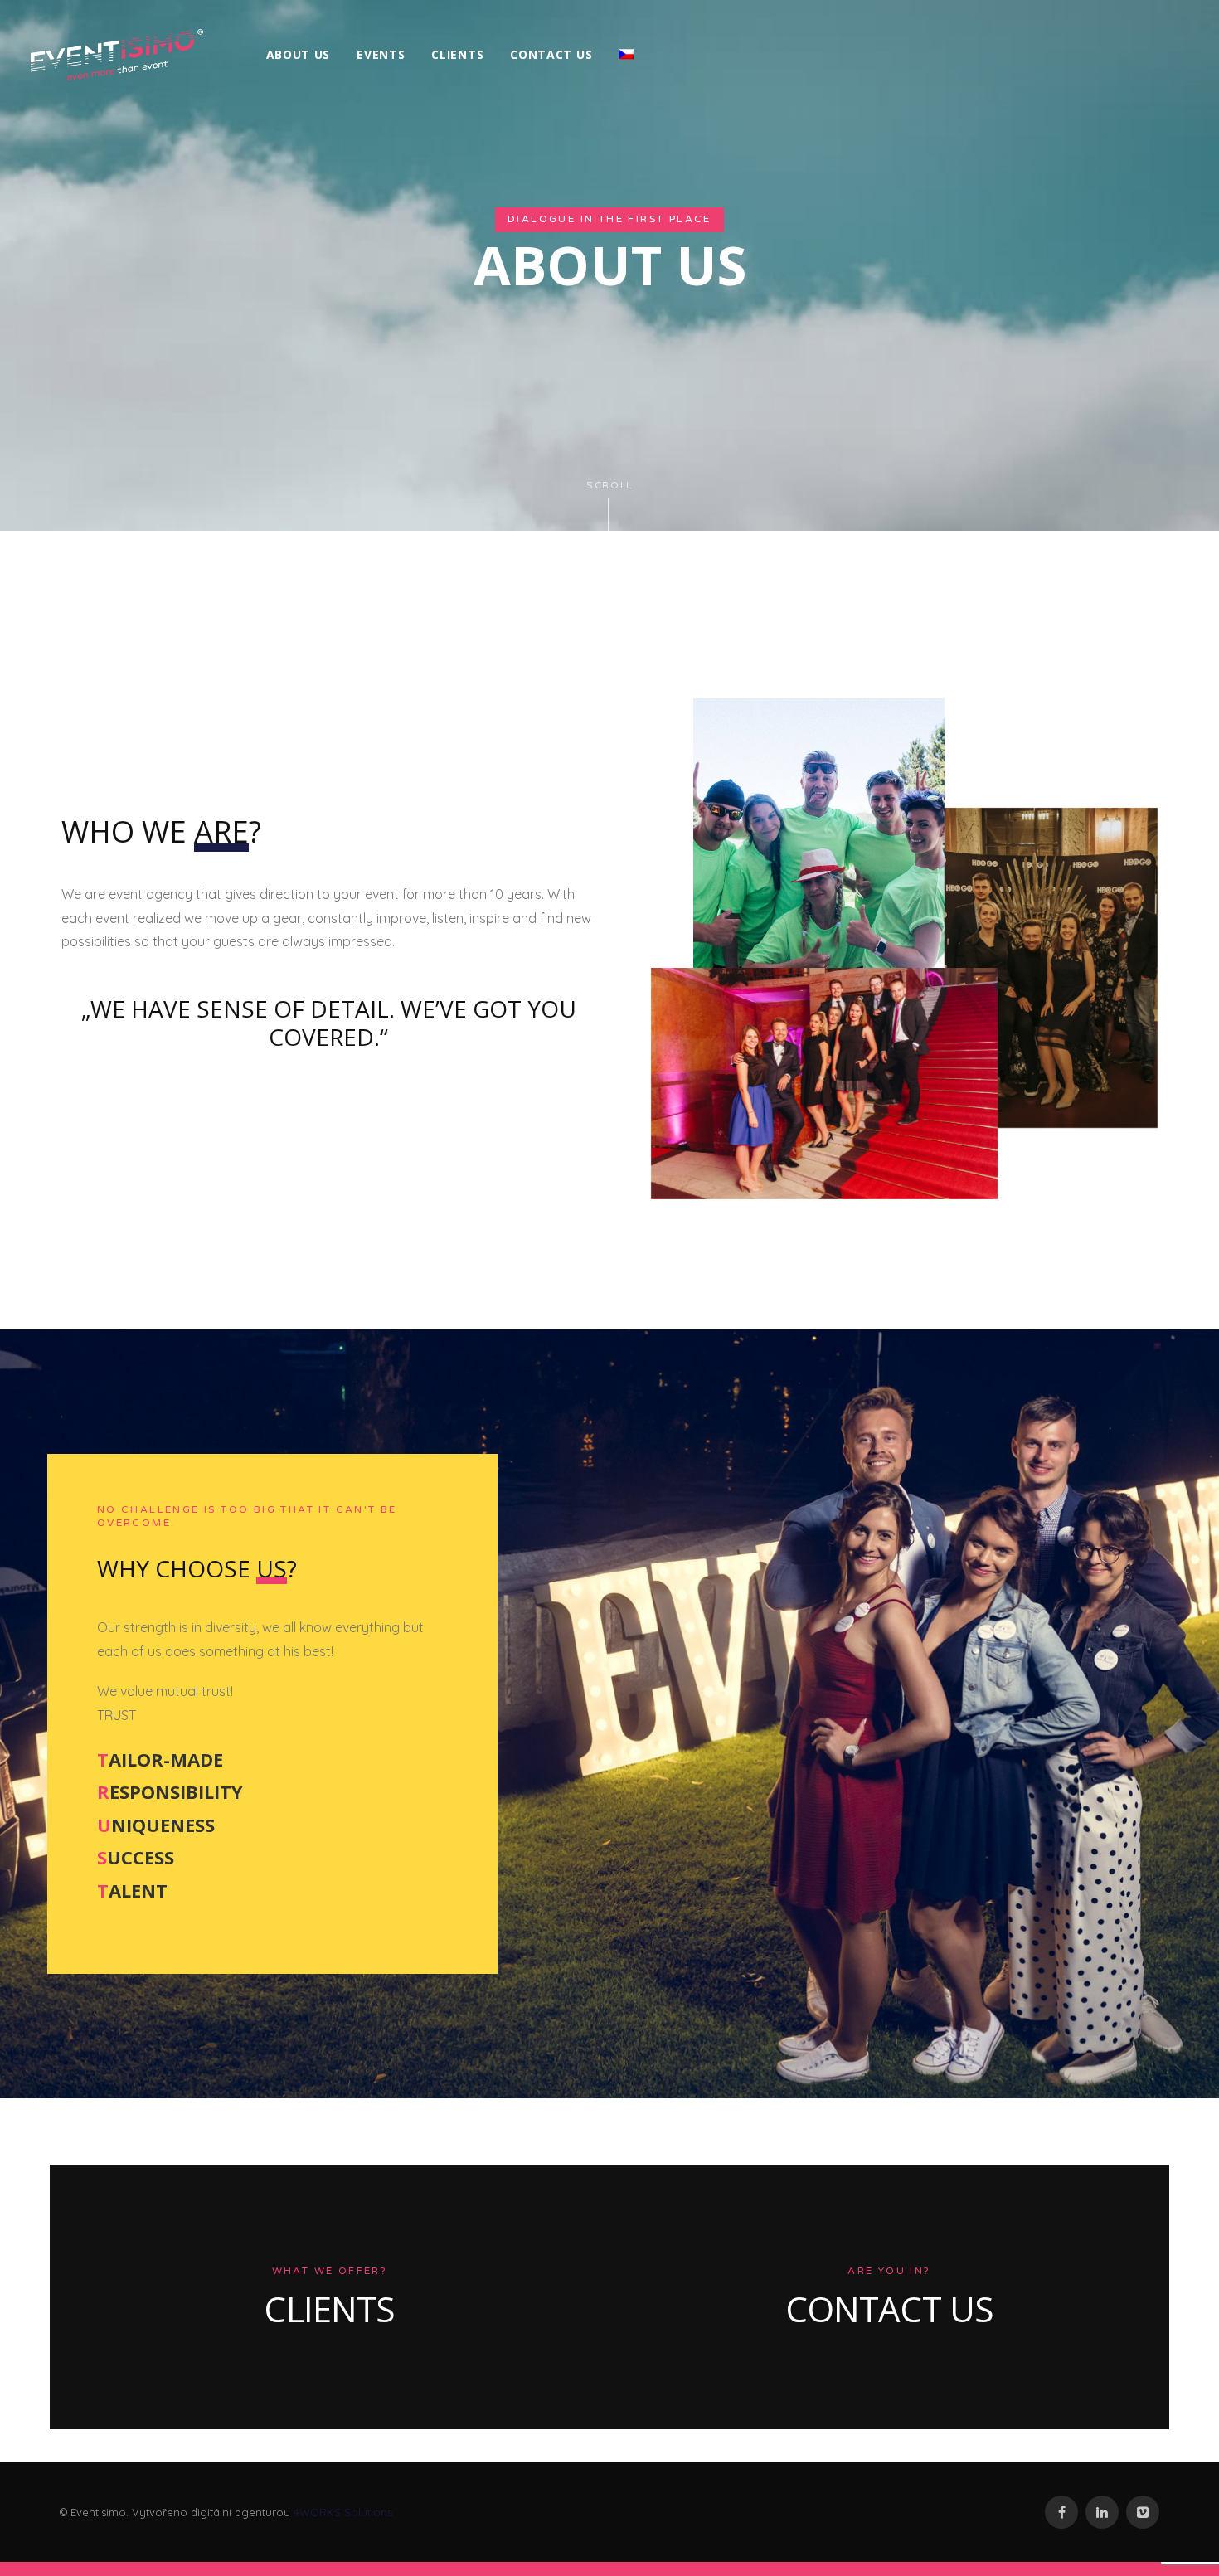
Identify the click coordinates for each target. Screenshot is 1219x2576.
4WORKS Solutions (343, 2512)
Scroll (609, 486)
